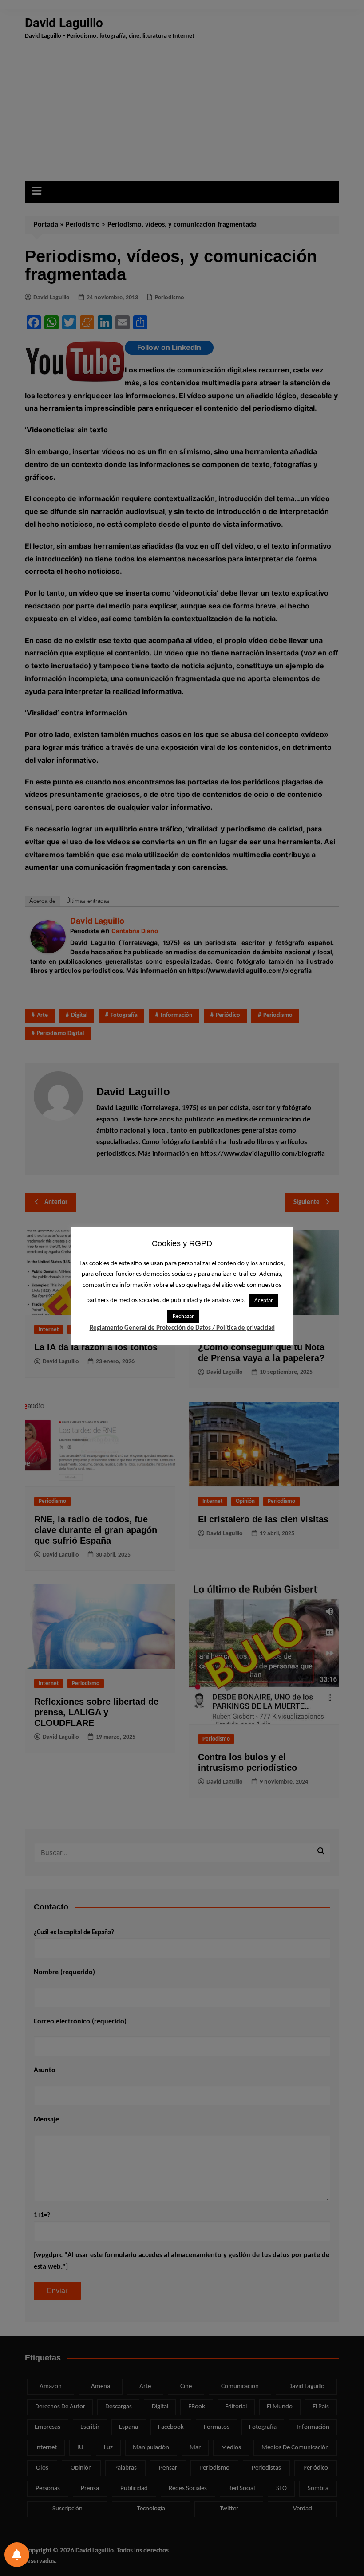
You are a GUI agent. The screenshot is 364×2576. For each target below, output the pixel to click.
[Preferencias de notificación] (17, 2555)
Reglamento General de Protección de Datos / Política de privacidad (182, 1328)
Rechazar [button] (183, 1316)
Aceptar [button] (264, 1300)
